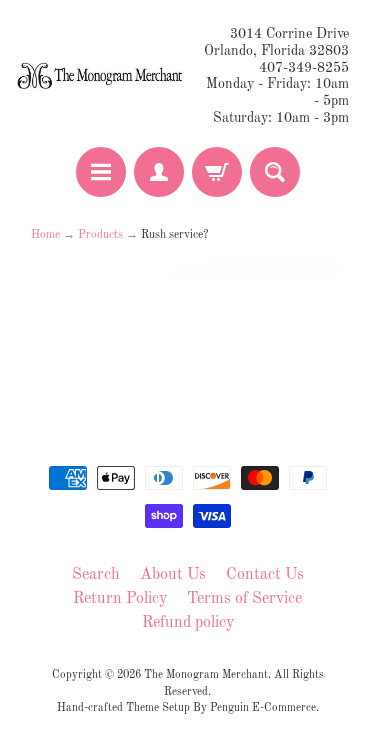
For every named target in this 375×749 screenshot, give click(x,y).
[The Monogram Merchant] (102, 77)
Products (100, 235)
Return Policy (120, 599)
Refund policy (188, 623)
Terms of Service (244, 599)
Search (96, 575)
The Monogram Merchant (206, 675)
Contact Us (265, 575)
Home (45, 235)
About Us (173, 575)
